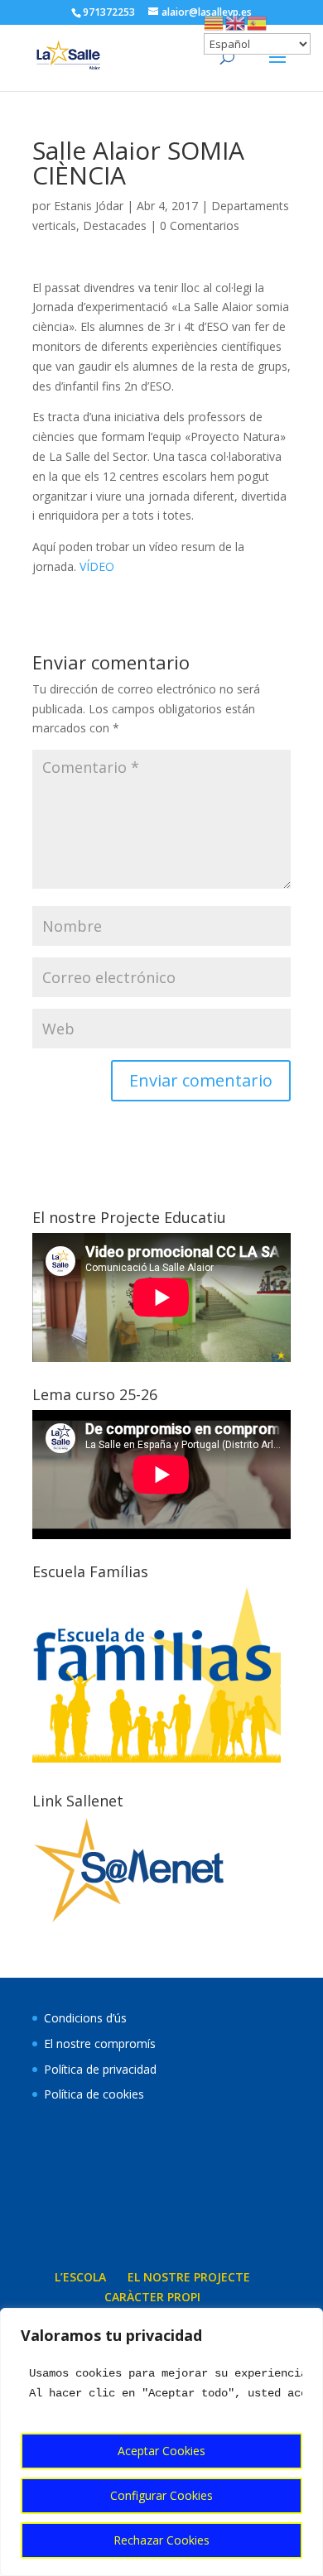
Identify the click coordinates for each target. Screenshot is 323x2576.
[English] (236, 22)
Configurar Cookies (161, 2495)
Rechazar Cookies (161, 2540)
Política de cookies (94, 2094)
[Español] (258, 22)
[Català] (215, 22)
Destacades (115, 225)
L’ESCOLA (80, 2277)
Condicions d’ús (85, 2018)
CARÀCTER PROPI (152, 2297)
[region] (161, 2442)
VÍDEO (95, 566)
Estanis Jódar (89, 206)
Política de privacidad (100, 2069)
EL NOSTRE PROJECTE (189, 2277)
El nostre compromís (100, 2044)
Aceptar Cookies (161, 2451)
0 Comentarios (200, 225)
